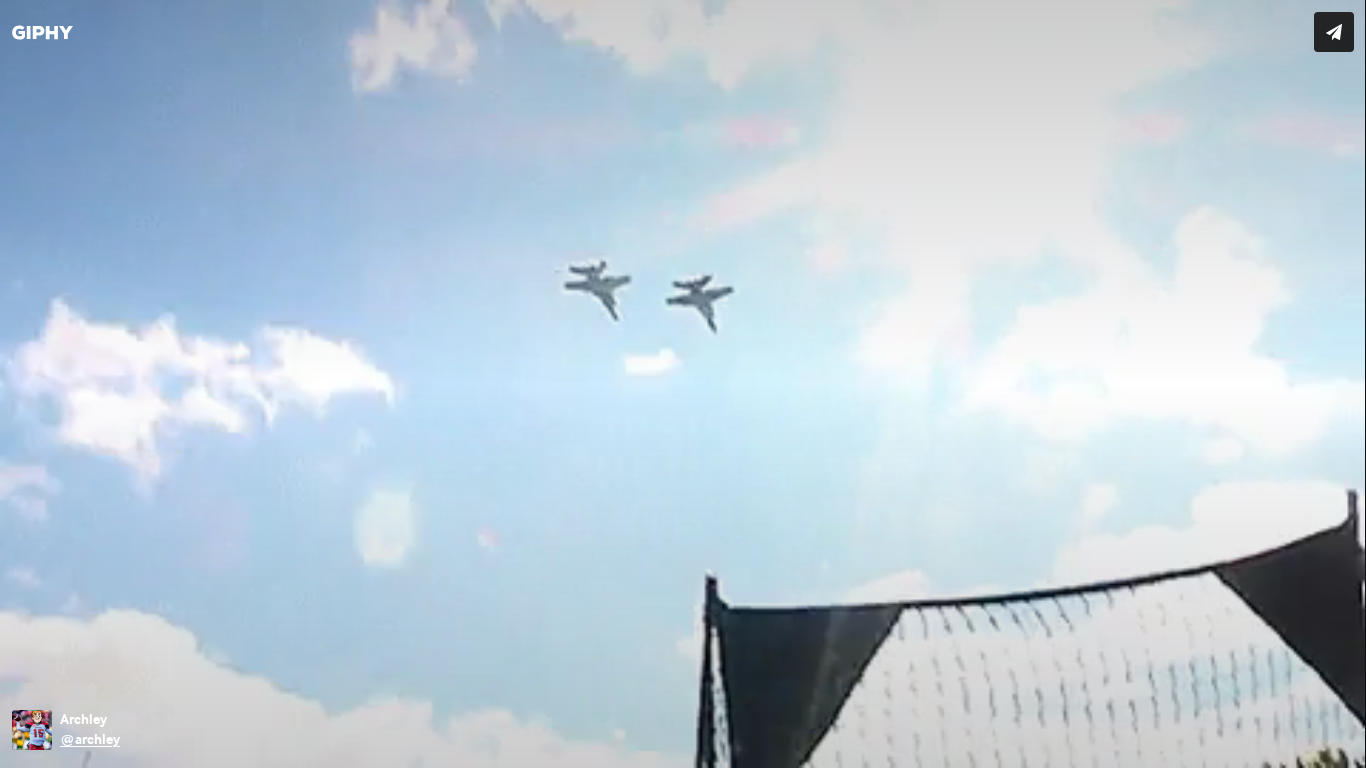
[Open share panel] (1334, 32)
